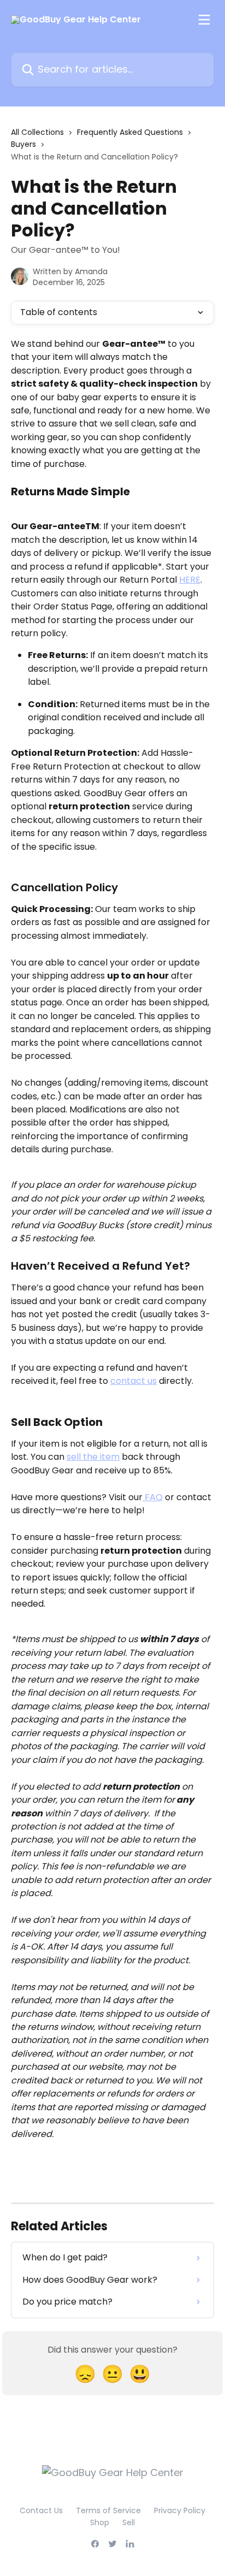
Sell (129, 2522)
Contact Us (41, 2510)
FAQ (153, 1497)
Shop (100, 2522)
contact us (134, 1381)
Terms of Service (108, 2510)
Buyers (23, 144)
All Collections (37, 132)
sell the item (93, 1457)
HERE (190, 580)
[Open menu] (204, 20)
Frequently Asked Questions (130, 132)
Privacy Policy (180, 2510)
